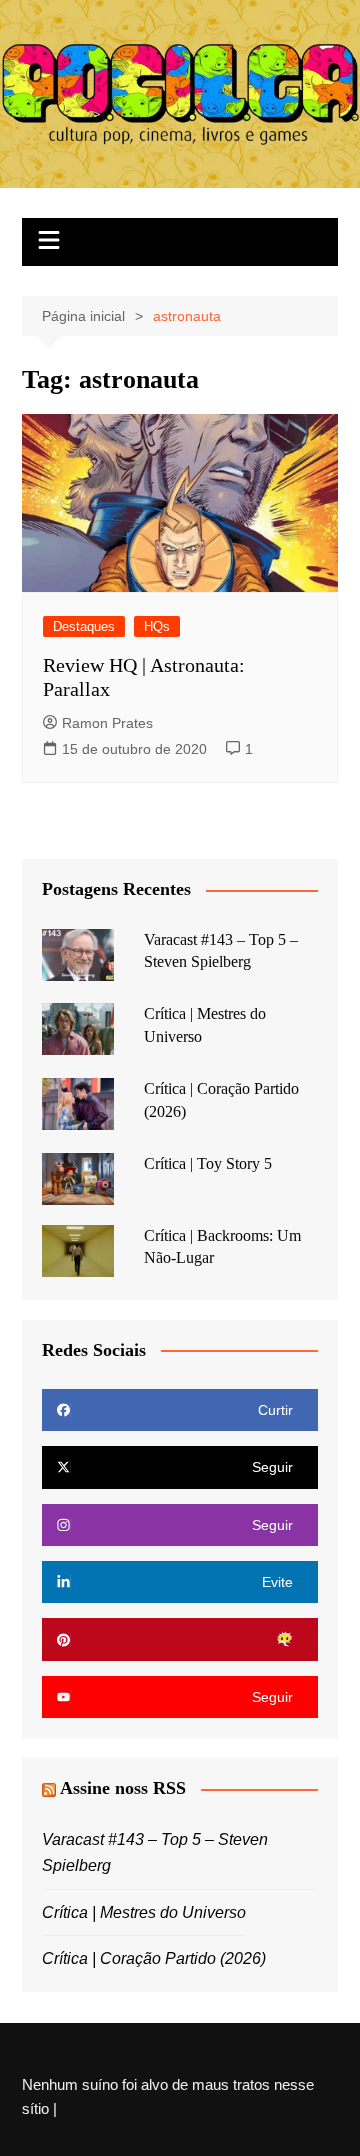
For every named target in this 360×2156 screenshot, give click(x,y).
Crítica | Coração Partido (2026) (154, 1958)
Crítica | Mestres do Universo (144, 1912)
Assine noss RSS (123, 1788)
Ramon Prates (107, 723)
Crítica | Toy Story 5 (208, 1163)
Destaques (84, 626)
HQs (157, 626)
